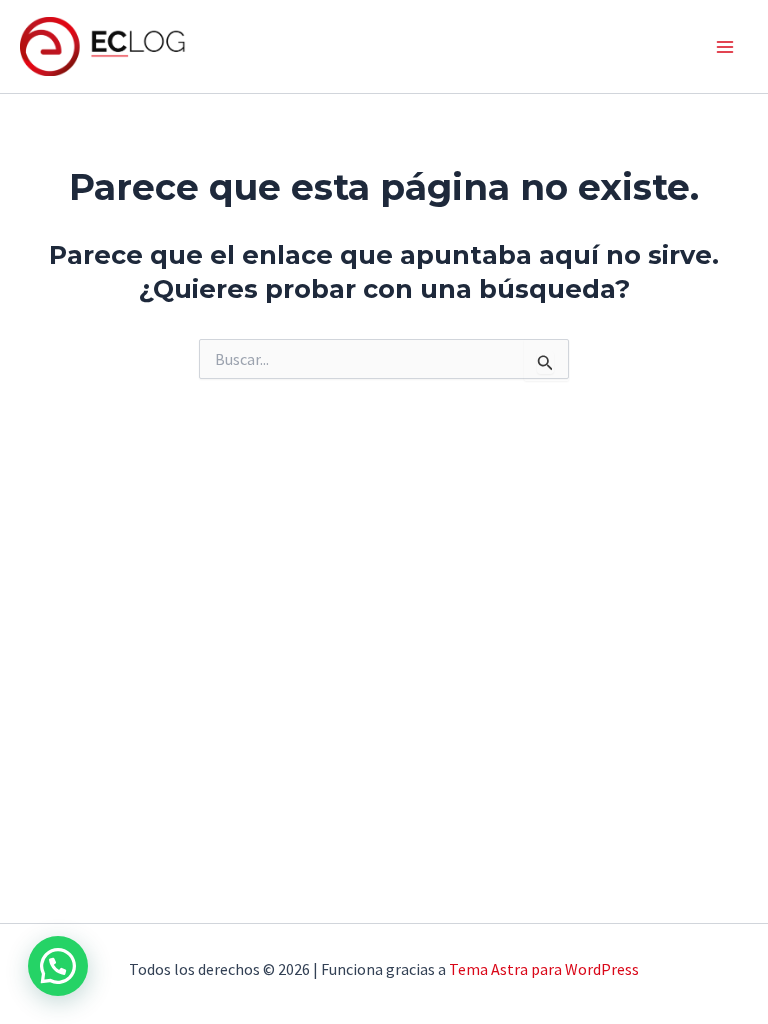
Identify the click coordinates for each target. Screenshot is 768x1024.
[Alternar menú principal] (726, 47)
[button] (58, 966)
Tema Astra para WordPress (544, 969)
